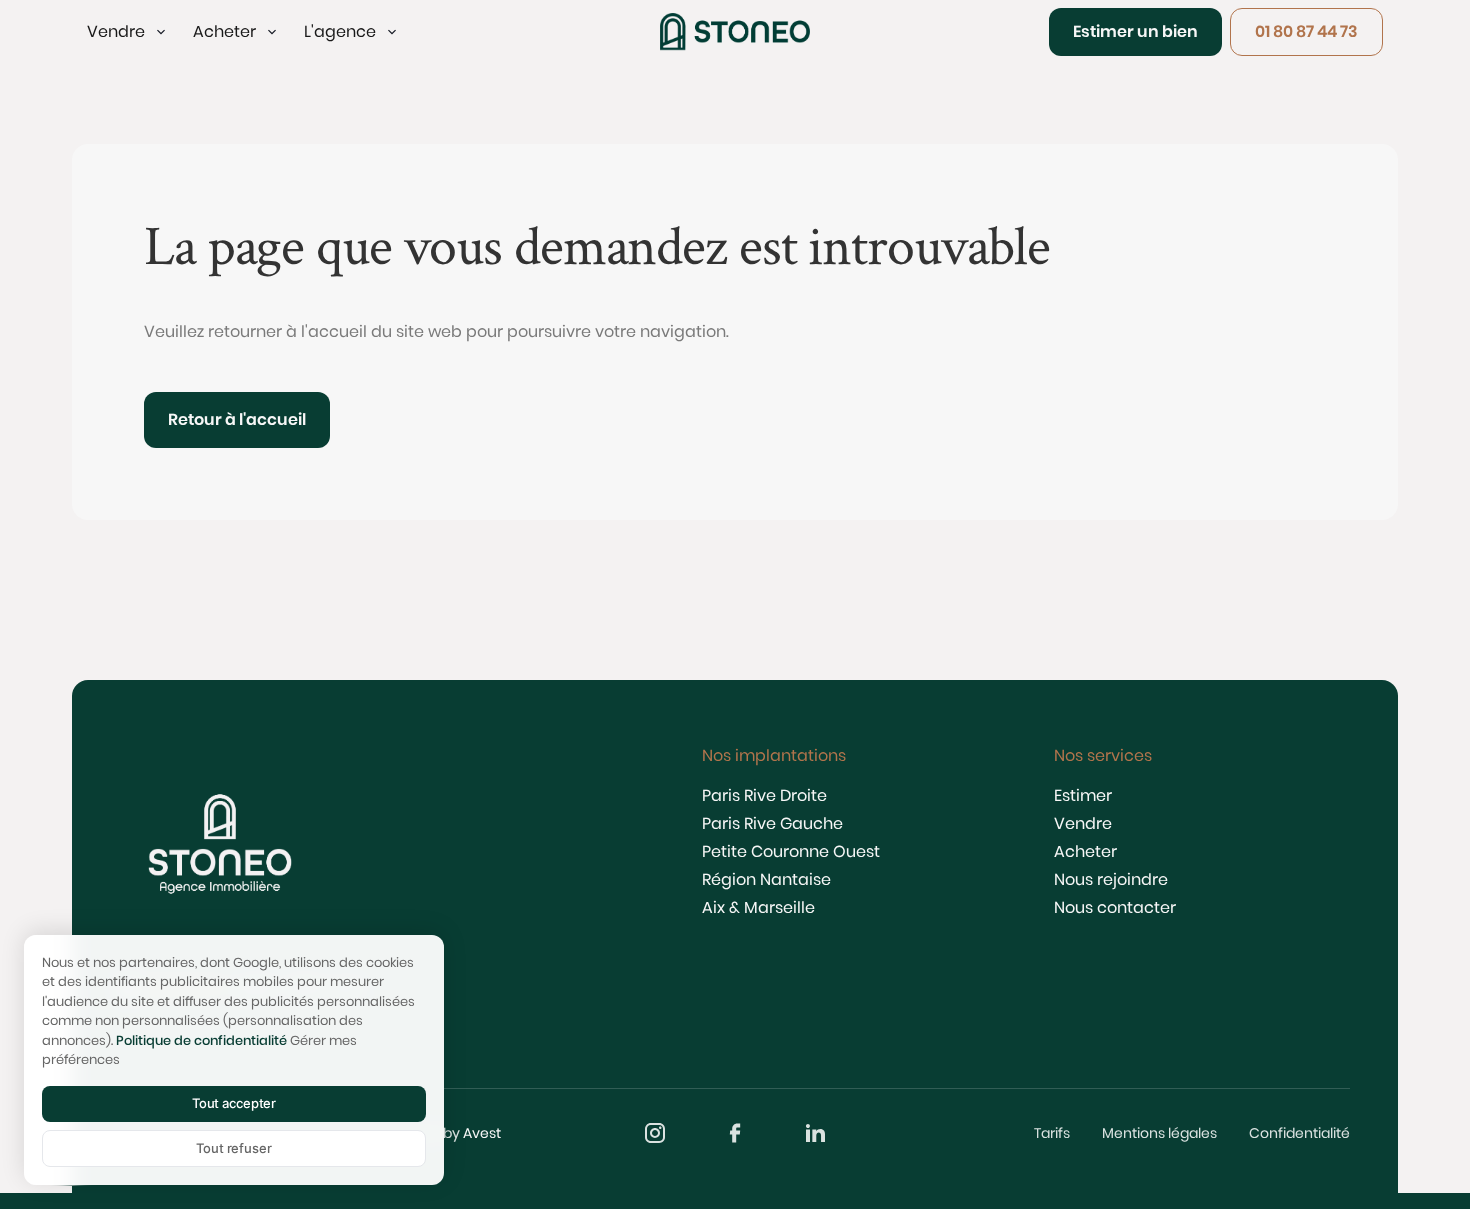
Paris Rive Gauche (772, 823)
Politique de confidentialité (201, 1040)
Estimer (1083, 795)
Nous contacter (1115, 907)
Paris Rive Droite (764, 795)
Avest (482, 1133)
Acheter (1085, 851)
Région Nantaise (766, 879)
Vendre (1083, 823)
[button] (128, 32)
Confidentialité (1299, 1133)
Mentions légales (1159, 1133)
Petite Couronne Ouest (791, 851)
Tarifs (1052, 1133)
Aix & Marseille (758, 907)
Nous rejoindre (1111, 879)
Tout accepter (234, 1103)
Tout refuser (233, 1148)
